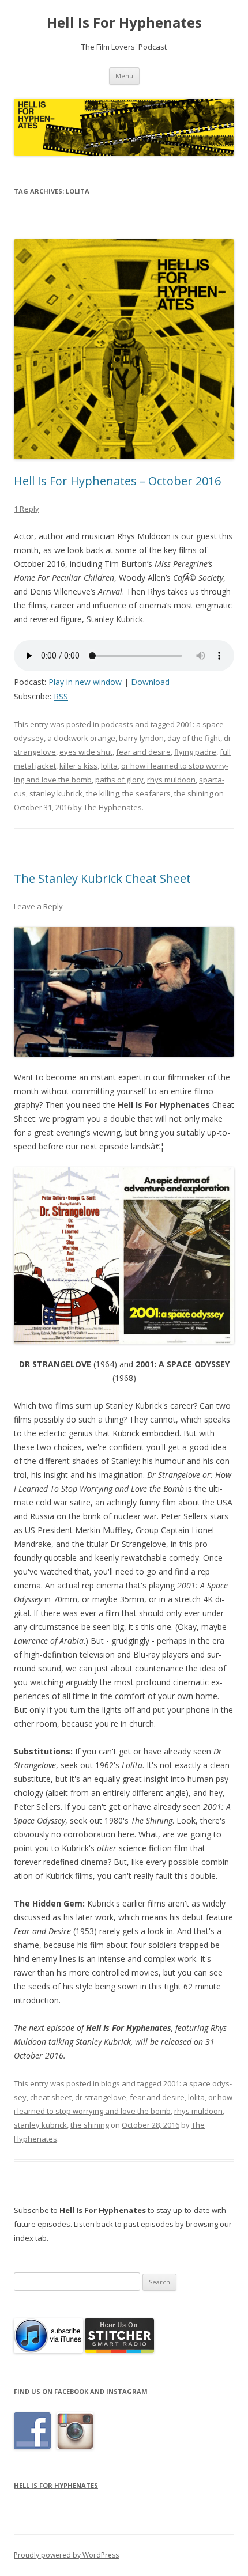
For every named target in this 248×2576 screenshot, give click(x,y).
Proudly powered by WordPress (66, 2555)
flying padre (195, 752)
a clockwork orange (81, 738)
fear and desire (143, 752)
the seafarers (146, 793)
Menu (124, 76)
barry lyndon (141, 738)
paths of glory (119, 780)
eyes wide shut (86, 752)
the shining (193, 793)
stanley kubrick (56, 793)
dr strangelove (101, 2097)
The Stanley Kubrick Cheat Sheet (102, 878)
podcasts (117, 724)
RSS (61, 696)
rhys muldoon (171, 780)
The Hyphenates (113, 807)
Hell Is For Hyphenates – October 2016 (117, 481)
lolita (109, 766)
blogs (110, 2083)
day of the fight (194, 738)
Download (150, 682)
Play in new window (85, 682)
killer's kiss (78, 766)
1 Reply (27, 509)
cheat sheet (51, 2097)
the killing (102, 793)
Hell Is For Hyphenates (124, 23)
